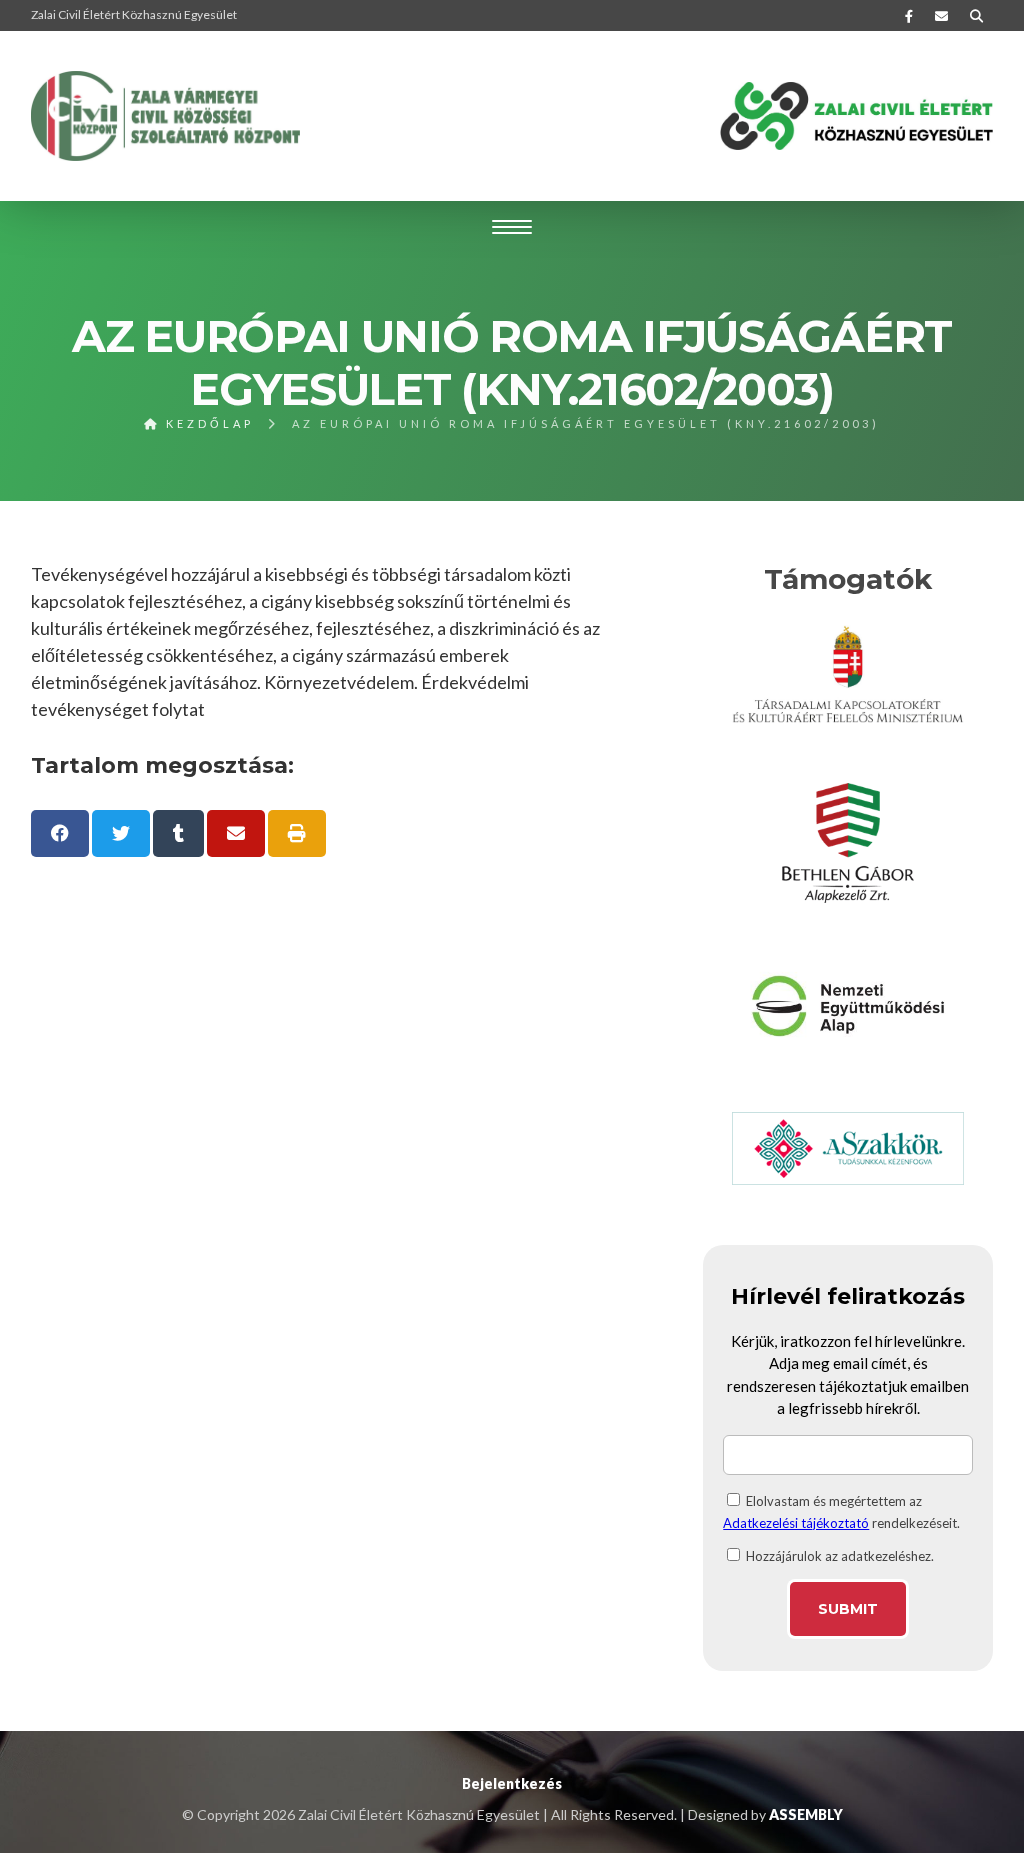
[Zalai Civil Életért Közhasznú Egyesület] (166, 116)
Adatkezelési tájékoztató (796, 1523)
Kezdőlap (207, 423)
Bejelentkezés (512, 1783)
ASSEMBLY (806, 1814)
